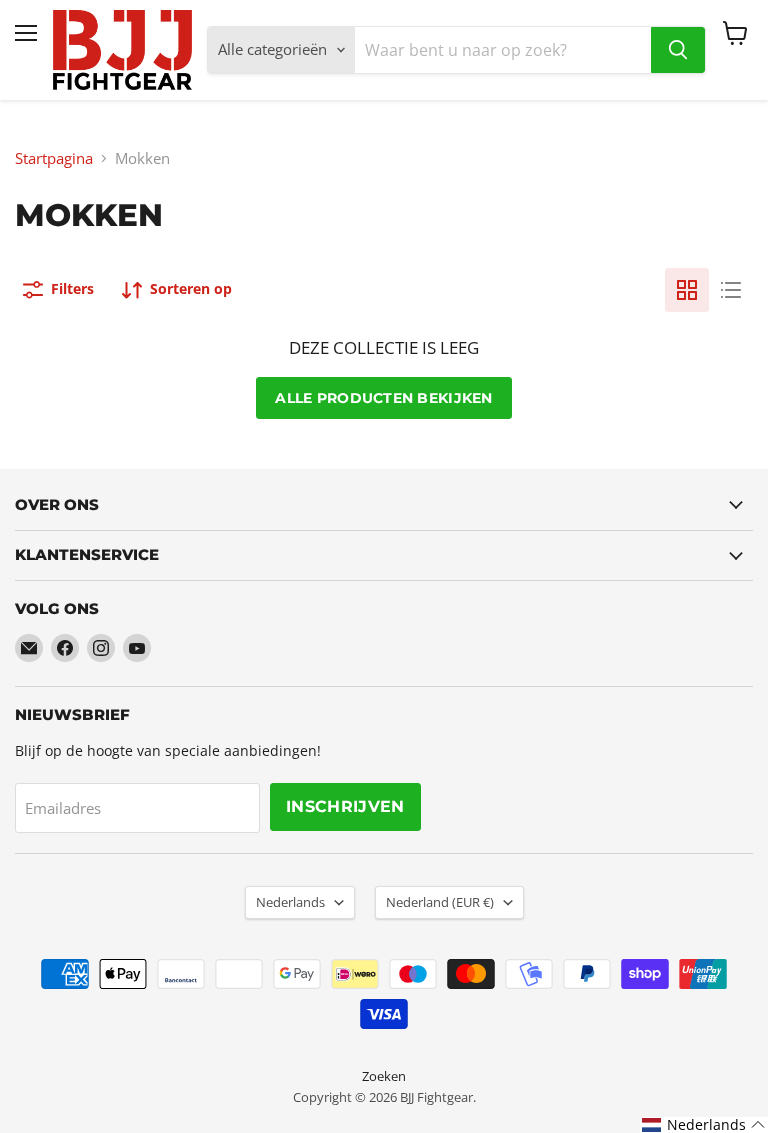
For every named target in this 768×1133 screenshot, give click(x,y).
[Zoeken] (678, 50)
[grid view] (687, 290)
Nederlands (290, 902)
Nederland (440, 902)
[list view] (731, 290)
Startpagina (54, 158)
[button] (704, 1125)
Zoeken (384, 1076)
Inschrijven (345, 806)
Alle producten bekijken (383, 398)
